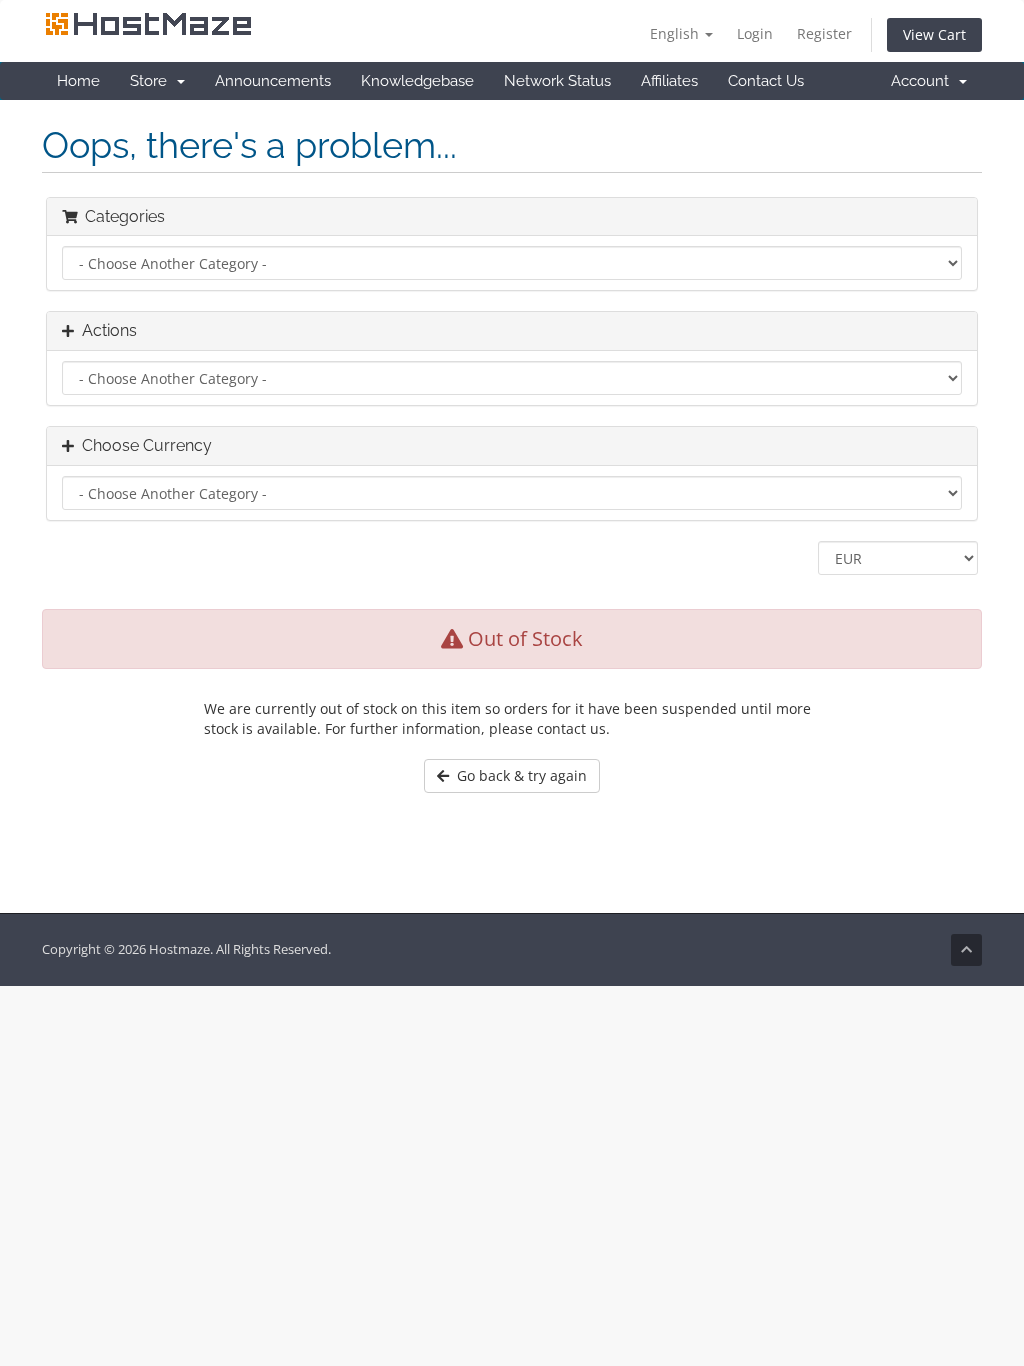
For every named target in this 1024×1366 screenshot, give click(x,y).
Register (824, 33)
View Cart (934, 34)
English (676, 33)
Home (78, 81)
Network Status (557, 81)
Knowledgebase (417, 81)
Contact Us (766, 81)
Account (924, 81)
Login (755, 33)
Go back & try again (518, 775)
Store (152, 81)
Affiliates (669, 81)
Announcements (273, 81)
